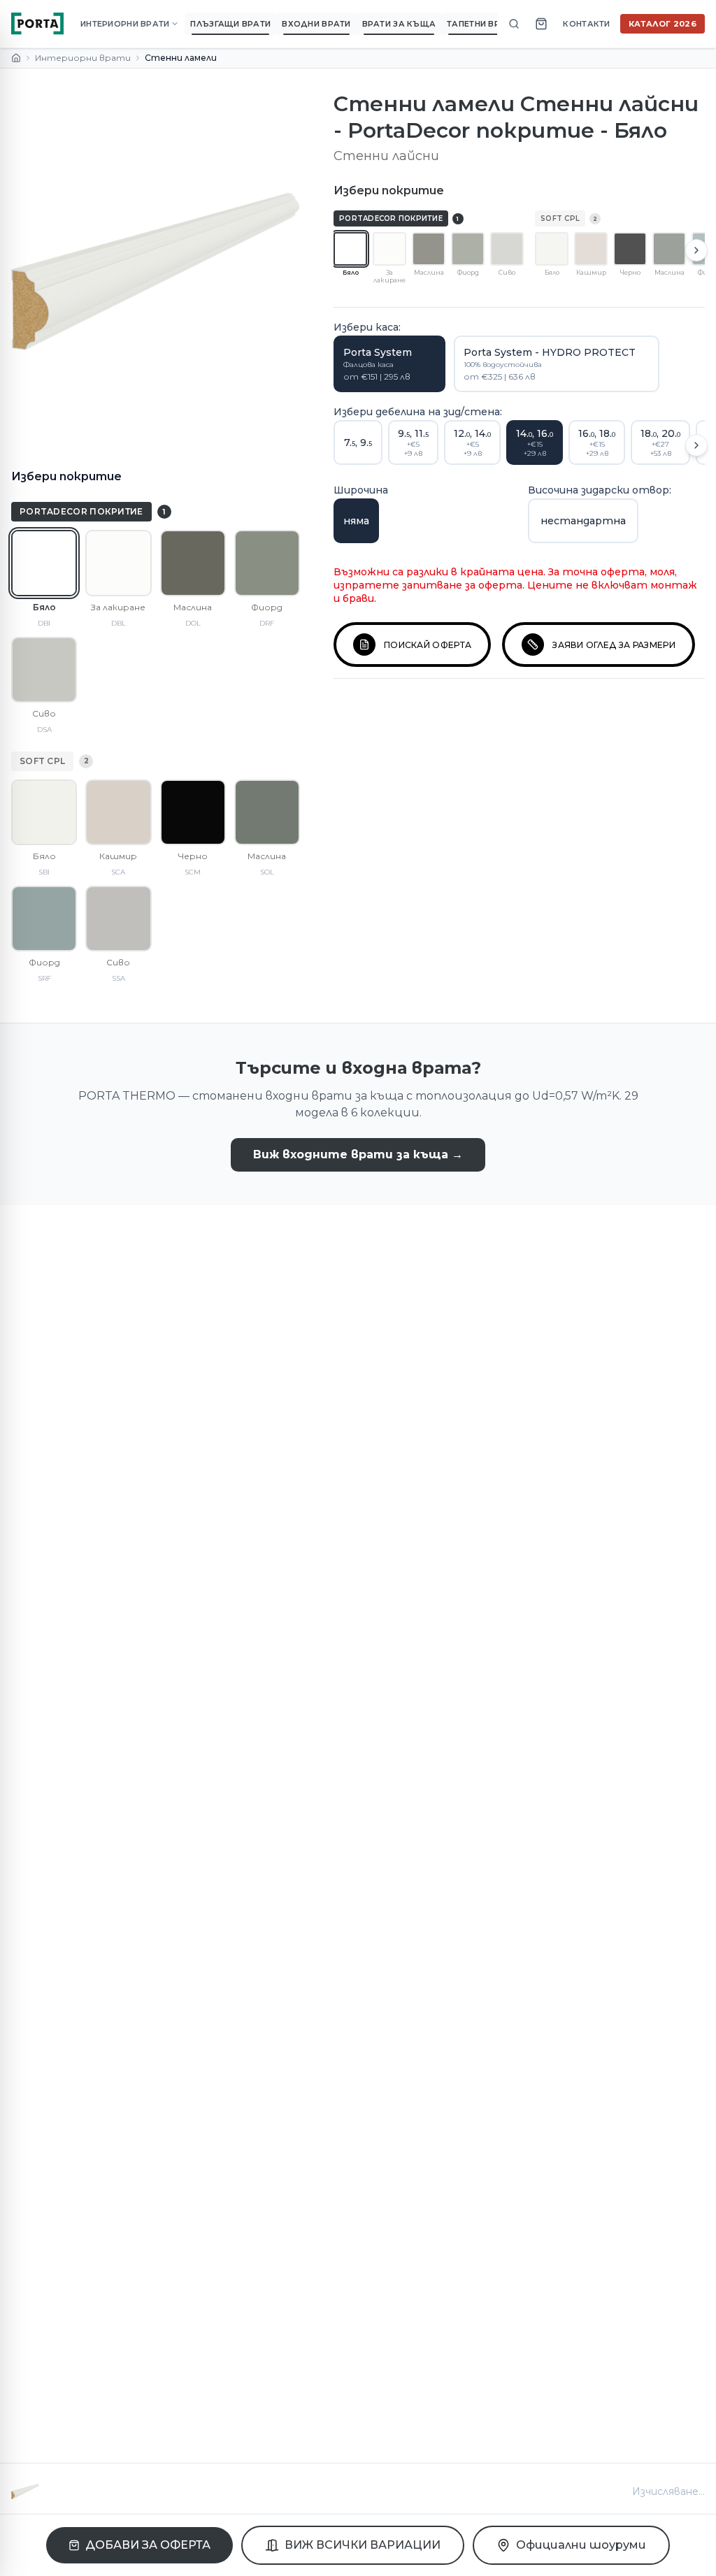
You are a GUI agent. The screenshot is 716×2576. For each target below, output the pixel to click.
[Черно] (193, 812)
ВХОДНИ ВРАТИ (316, 24)
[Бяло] (44, 563)
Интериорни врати (83, 58)
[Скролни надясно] (696, 250)
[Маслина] (193, 563)
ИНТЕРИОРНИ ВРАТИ (125, 24)
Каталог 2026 (663, 24)
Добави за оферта (148, 2545)
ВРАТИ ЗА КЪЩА (399, 24)
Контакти (586, 24)
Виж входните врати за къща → (358, 1154)
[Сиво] (44, 670)
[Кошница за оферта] (541, 24)
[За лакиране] (118, 563)
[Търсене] (514, 24)
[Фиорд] (267, 563)
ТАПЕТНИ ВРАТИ (482, 24)
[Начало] (16, 58)
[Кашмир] (118, 812)
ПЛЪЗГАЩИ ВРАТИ (230, 24)
